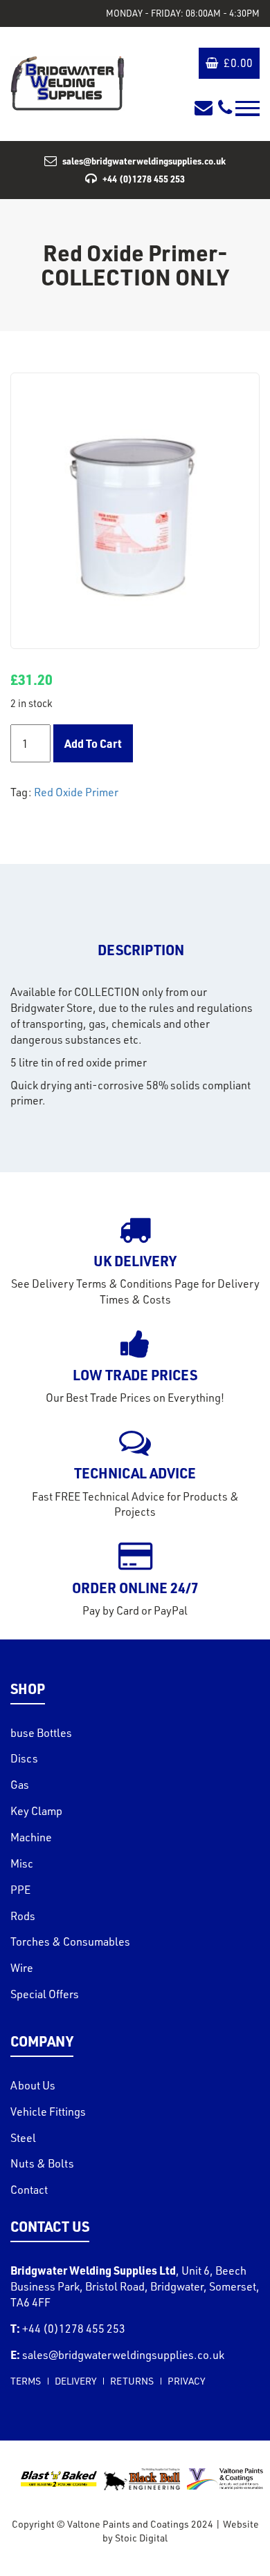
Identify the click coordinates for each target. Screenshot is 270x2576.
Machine (31, 1837)
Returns (132, 2381)
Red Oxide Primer (76, 792)
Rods (23, 1916)
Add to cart (93, 743)
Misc (22, 1863)
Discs (24, 1758)
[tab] (141, 950)
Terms (26, 2381)
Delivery (75, 2381)
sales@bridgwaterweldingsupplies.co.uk (144, 161)
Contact (29, 2190)
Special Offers (45, 1994)
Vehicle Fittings (48, 2112)
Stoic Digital (141, 2538)
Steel (23, 2138)
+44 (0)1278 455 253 (144, 179)
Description (141, 950)
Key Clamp (36, 1811)
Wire (22, 1968)
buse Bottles (41, 1733)
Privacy (186, 2381)
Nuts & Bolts (42, 2163)
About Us (33, 2085)
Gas (20, 1785)
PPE (20, 1890)
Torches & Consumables (70, 1942)
